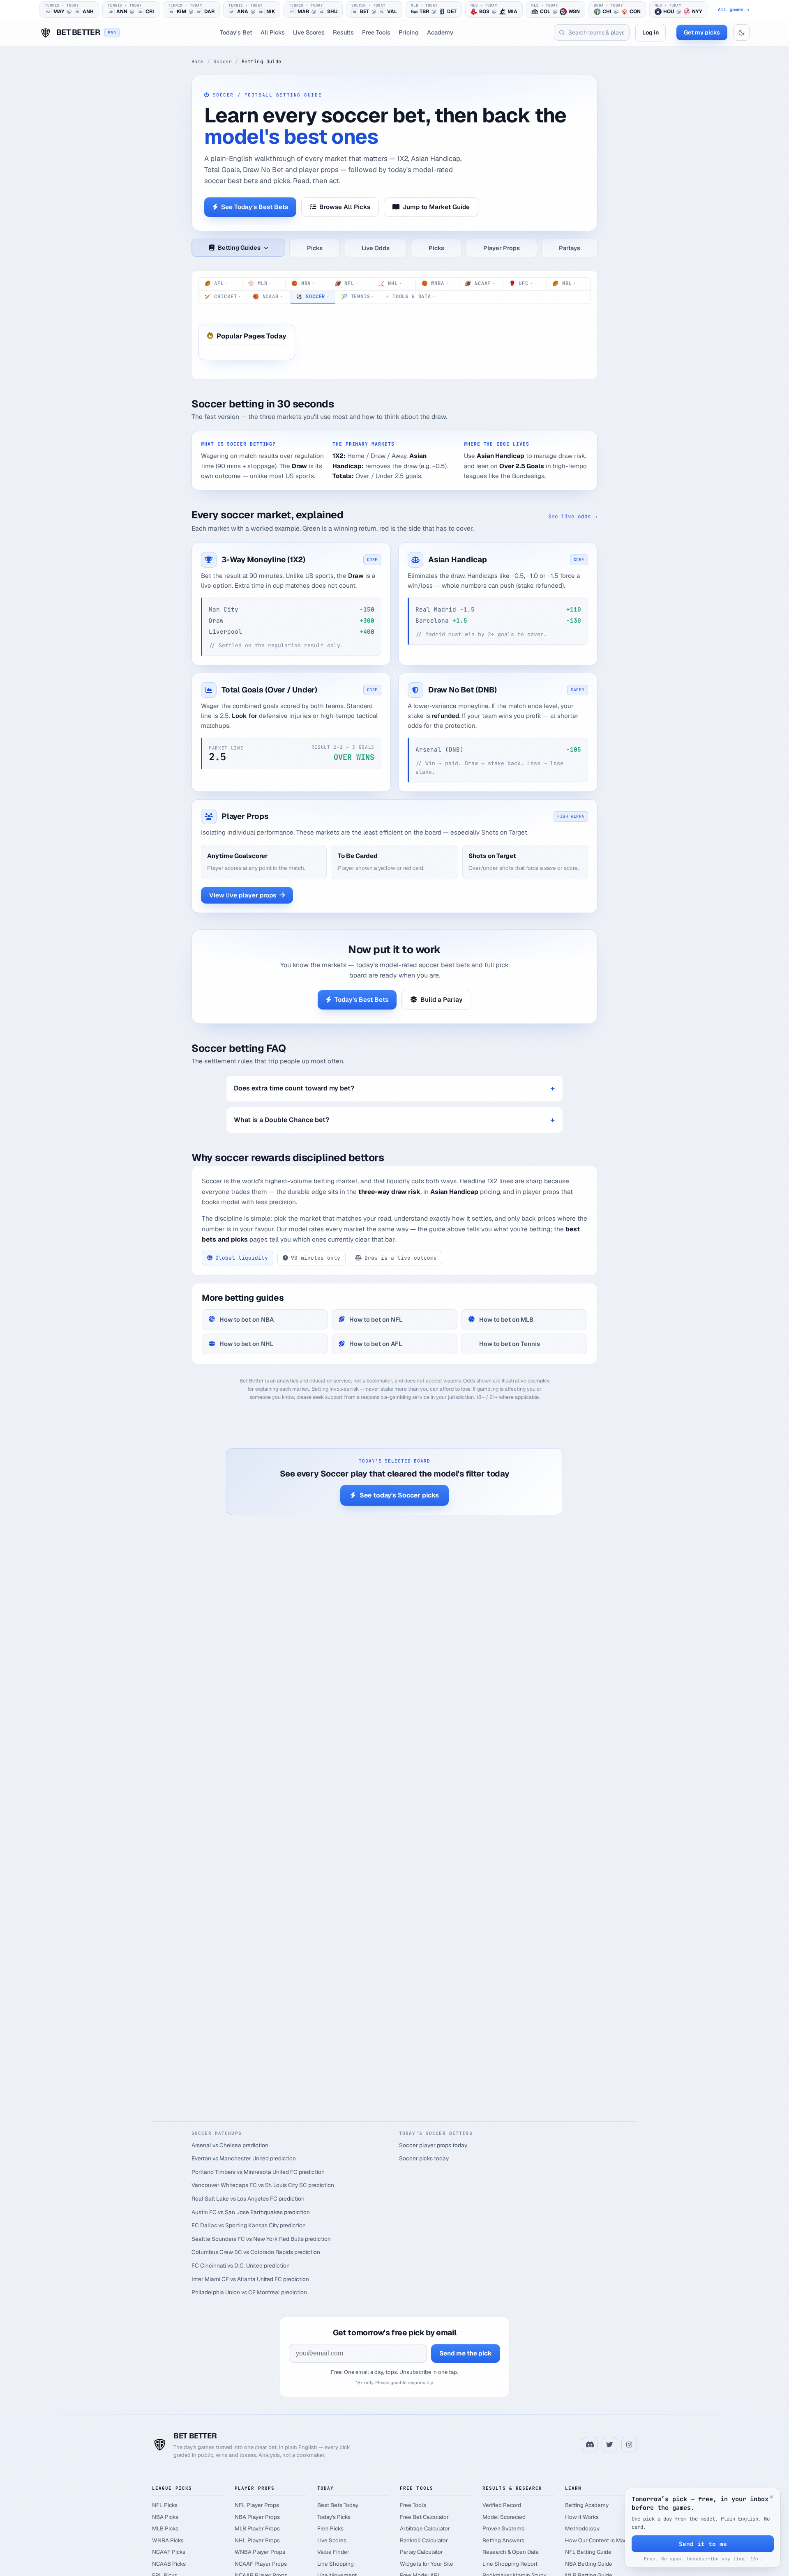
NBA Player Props (257, 2517)
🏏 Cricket (223, 297)
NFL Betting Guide (588, 2552)
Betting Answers (503, 2540)
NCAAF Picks (169, 2552)
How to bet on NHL (247, 1344)
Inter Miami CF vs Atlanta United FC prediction (250, 2279)
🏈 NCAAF (480, 283)
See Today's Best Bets (255, 207)
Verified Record (502, 2505)
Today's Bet (236, 32)
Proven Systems (503, 2528)
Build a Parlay (442, 999)
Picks (315, 248)
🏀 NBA (303, 283)
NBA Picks (165, 2517)
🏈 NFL (347, 283)
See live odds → (573, 516)
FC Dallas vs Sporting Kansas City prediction (249, 2225)
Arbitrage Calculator (425, 2528)
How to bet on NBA (247, 1319)
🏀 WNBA (435, 283)
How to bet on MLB (506, 1319)
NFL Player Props (257, 2505)
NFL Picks (165, 2505)
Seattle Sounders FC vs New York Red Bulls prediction (261, 2239)
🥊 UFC (521, 283)
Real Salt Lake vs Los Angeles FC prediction (248, 2199)
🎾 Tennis (358, 297)
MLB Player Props (257, 2528)
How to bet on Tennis (510, 1344)
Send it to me (703, 2544)
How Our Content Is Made (598, 2540)
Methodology (582, 2528)
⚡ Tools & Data (410, 297)
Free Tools (376, 32)
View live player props (243, 895)
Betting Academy (587, 2505)
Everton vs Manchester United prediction (244, 2158)
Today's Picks (334, 2517)
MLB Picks (165, 2528)
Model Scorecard (504, 2517)
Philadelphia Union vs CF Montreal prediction (249, 2292)
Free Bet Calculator (424, 2517)
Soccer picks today (424, 2158)
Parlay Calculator (421, 2552)
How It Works (582, 2517)
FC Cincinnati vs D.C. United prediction (241, 2265)
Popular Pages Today (251, 336)
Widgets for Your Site (427, 2564)
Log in (651, 32)
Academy (440, 32)
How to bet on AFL (376, 1344)
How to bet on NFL (376, 1319)
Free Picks (330, 2528)
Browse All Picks (345, 207)
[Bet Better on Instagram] (629, 2445)
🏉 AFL (216, 283)
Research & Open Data (510, 2552)
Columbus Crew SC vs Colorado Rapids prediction (256, 2252)
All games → (734, 10)
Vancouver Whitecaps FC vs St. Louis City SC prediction (263, 2185)
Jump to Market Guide (436, 207)
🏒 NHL (390, 283)
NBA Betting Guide (589, 2564)
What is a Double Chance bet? (281, 1120)
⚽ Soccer (313, 297)
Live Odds (376, 248)
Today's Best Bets (361, 999)
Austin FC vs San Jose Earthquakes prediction (251, 2212)
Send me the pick (466, 2353)
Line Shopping (336, 2564)
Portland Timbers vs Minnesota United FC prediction (258, 2172)
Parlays (570, 248)
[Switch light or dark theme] (741, 32)
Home (198, 62)
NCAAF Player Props (261, 2564)
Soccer (223, 62)
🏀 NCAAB (268, 297)
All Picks (273, 32)
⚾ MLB (260, 283)
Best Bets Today (338, 2505)
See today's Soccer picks (399, 1495)
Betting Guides (239, 248)
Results (343, 32)
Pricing (409, 32)
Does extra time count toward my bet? (294, 1088)
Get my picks (702, 32)
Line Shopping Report (510, 2564)
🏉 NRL (564, 283)
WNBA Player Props (260, 2552)
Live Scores (309, 32)
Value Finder (333, 2552)
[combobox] (592, 32)
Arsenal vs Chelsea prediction (230, 2145)
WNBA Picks (168, 2540)
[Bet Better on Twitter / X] (609, 2445)
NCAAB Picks (169, 2564)
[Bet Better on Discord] (590, 2445)
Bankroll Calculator (424, 2540)
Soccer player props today (433, 2145)
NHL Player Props (257, 2540)
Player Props (502, 248)
